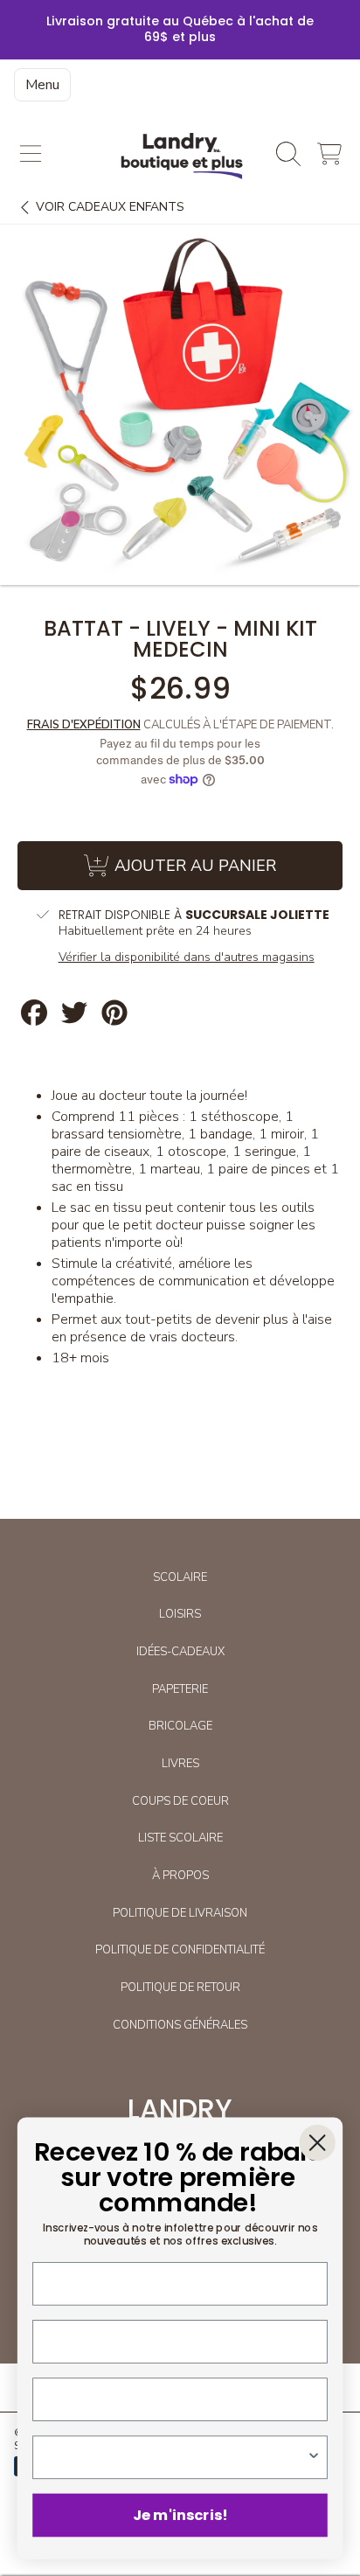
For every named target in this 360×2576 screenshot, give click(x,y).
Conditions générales (180, 2025)
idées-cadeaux (180, 1652)
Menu (42, 85)
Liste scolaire (180, 1838)
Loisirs (180, 1614)
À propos (180, 1876)
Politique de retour (180, 1988)
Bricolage (180, 1726)
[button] (31, 154)
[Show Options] (314, 2457)
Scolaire (180, 1577)
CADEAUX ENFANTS (110, 207)
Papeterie (180, 1689)
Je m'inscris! (180, 2515)
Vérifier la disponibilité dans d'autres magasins (187, 957)
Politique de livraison (180, 1913)
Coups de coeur (180, 1801)
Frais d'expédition (84, 725)
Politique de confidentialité (180, 1950)
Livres (180, 1764)
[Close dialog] (318, 2143)
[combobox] (175, 2457)
